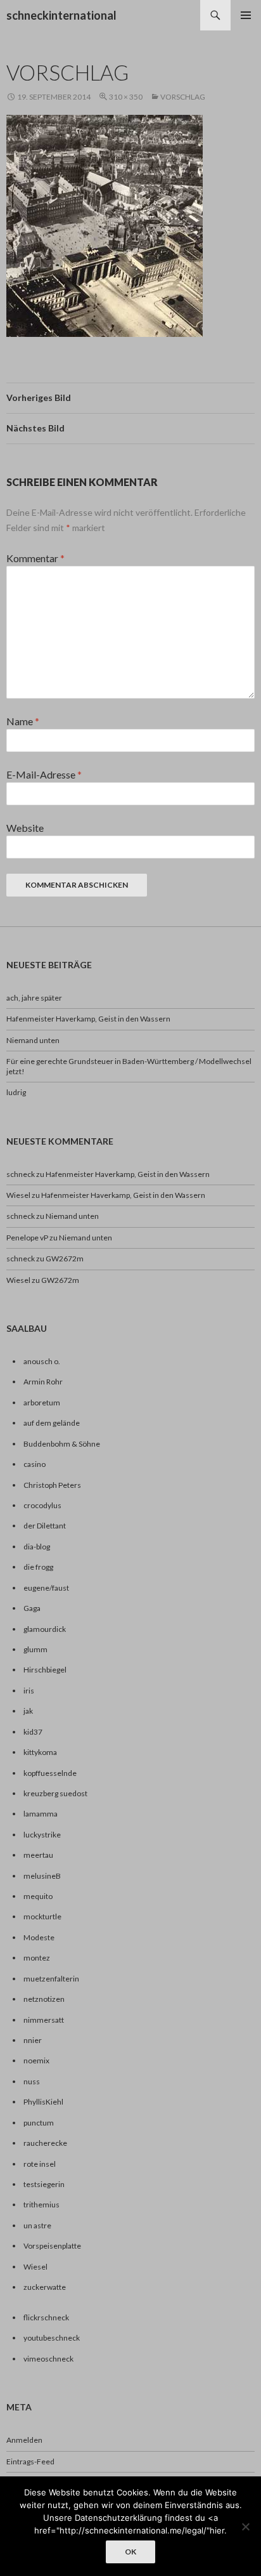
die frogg (38, 1567)
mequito (38, 1896)
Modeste (39, 1937)
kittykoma (40, 1752)
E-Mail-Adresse (44, 774)
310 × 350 (126, 97)
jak (28, 1711)
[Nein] (245, 2527)
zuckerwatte (45, 2287)
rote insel (40, 2164)
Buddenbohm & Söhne (62, 1444)
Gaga (32, 1608)
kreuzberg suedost (55, 1793)
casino (35, 1464)
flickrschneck (46, 2317)
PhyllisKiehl (43, 2102)
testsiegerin (44, 2184)
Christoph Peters (52, 1485)
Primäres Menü (246, 15)
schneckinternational (61, 15)
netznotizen (44, 1999)
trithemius (41, 2205)
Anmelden (24, 2440)
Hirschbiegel (45, 1670)
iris (29, 1691)
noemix (36, 2060)
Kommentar (35, 558)
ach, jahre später (34, 998)
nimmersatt (44, 2020)
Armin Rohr (43, 1382)
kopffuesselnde (50, 1773)
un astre (37, 2225)
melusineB (42, 1876)
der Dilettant (45, 1526)
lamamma (41, 1814)
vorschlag (183, 97)
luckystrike (42, 1835)
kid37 (33, 1732)
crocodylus (42, 1505)
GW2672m (65, 1258)
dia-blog (37, 1547)
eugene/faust (46, 1588)
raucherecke (45, 2143)
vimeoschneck (48, 2359)
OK (130, 2552)
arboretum (42, 1403)
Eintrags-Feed (30, 2461)
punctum (39, 2123)
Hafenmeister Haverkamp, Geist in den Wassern (88, 1019)
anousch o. (42, 1361)
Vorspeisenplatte (52, 2246)
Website (25, 828)
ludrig (16, 1092)
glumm (35, 1649)
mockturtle (42, 1916)
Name (23, 721)
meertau (38, 1855)
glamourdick (45, 1629)
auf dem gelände (52, 1423)
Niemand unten (33, 1040)
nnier (33, 2040)
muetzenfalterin (51, 1979)
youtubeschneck (52, 2338)
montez (37, 1958)
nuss (32, 2081)
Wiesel (18, 1195)
